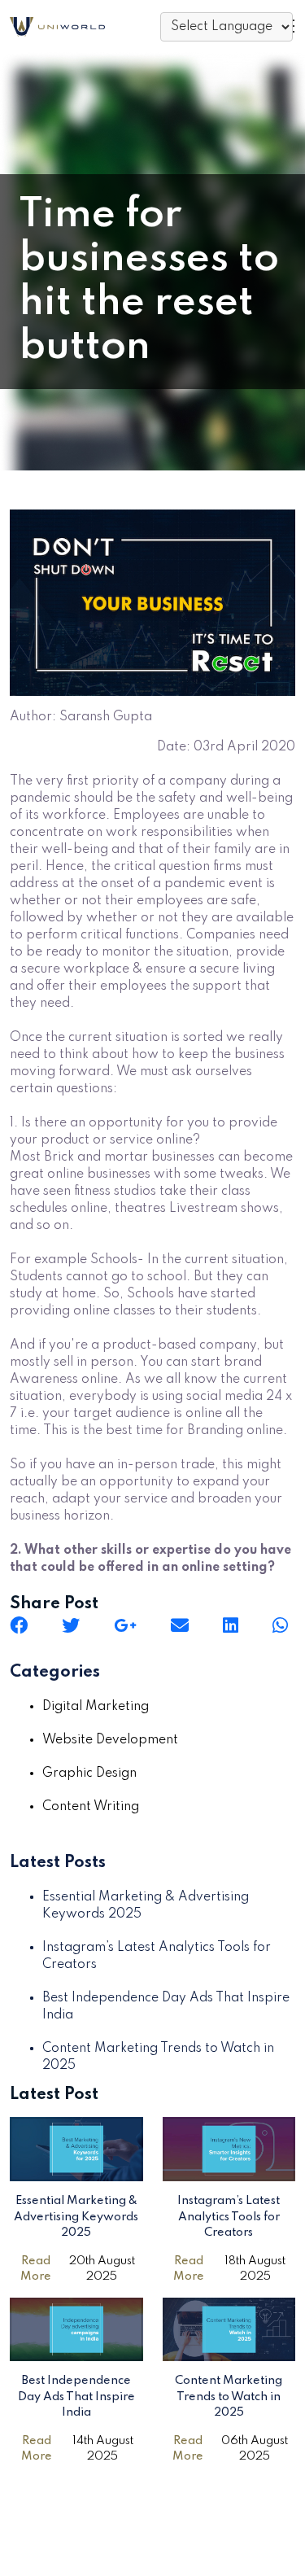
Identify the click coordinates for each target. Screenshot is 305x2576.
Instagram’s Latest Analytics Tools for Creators (229, 2217)
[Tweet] (71, 1625)
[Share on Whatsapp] (280, 1625)
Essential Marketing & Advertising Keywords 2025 (76, 2217)
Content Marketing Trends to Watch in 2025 (229, 2397)
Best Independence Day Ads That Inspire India (76, 2397)
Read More (36, 2269)
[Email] (180, 1625)
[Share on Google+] (125, 1625)
